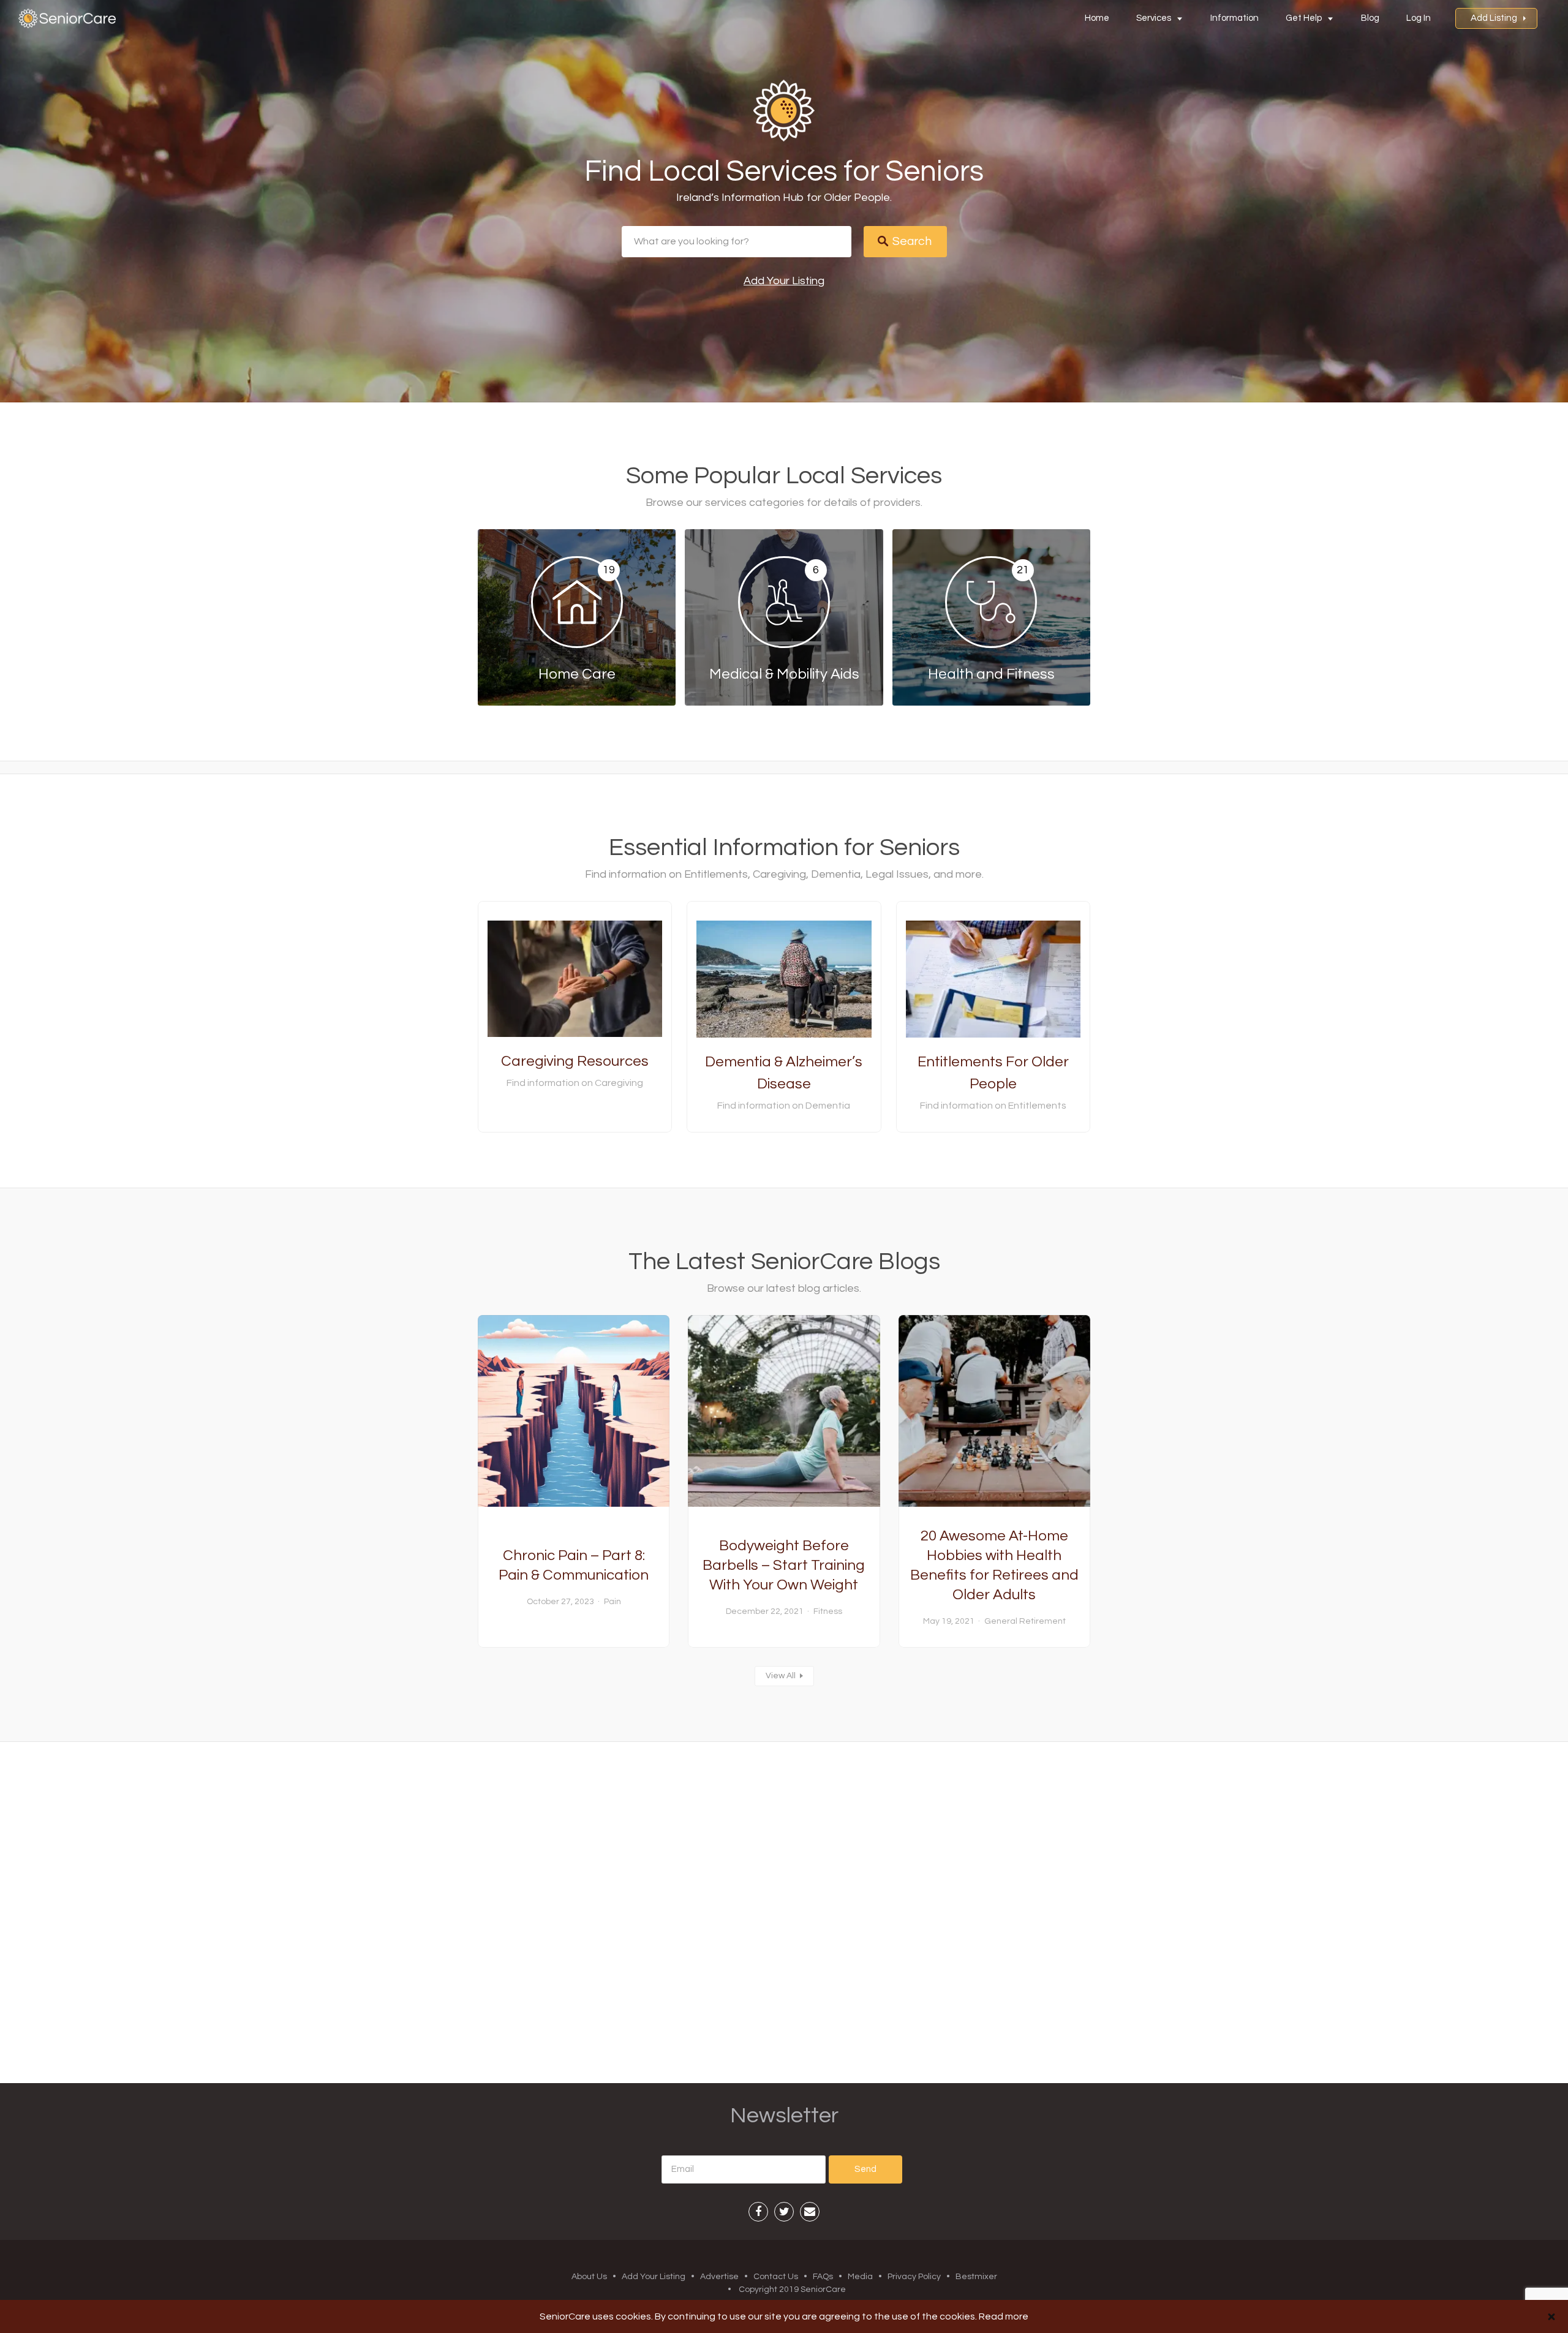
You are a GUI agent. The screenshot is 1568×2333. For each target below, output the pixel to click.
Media (860, 2277)
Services (1154, 18)
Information (1234, 18)
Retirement (1042, 1621)
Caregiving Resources (575, 1061)
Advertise (719, 2277)
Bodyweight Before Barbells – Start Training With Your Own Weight (784, 1565)
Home (1097, 18)
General (1001, 1621)
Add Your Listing (784, 281)
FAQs (823, 2277)
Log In (1419, 18)
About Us (589, 2277)
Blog (1370, 18)
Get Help (1304, 18)
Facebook (758, 2212)
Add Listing (1494, 18)
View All (781, 1676)
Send (865, 2169)
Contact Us (776, 2277)
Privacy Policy (914, 2277)
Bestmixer (976, 2277)
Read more (1004, 2316)
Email (810, 2212)
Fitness (828, 1611)
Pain (612, 1602)
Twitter (784, 2212)
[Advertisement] (784, 1912)
